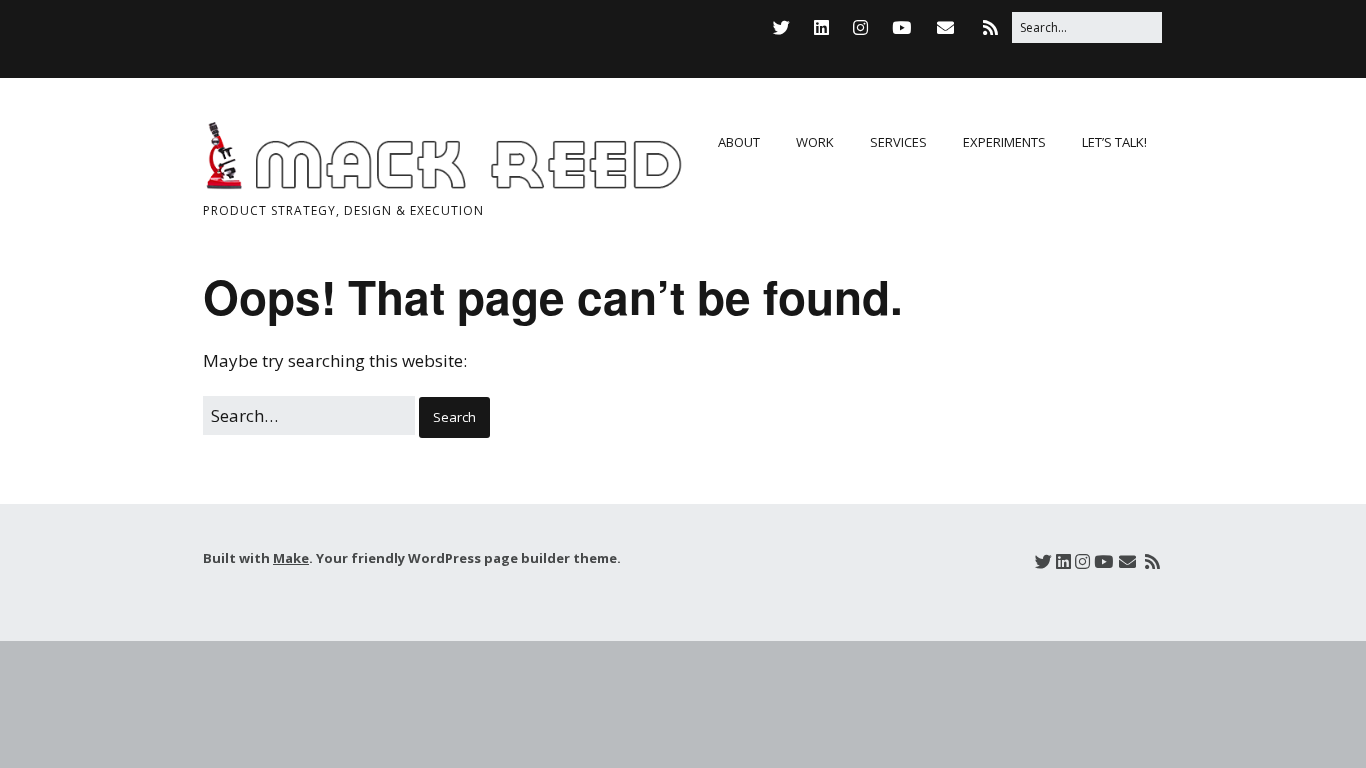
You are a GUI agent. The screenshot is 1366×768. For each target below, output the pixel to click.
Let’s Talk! (1114, 142)
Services (898, 142)
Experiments (1004, 142)
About (739, 142)
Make (291, 558)
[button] (454, 417)
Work (815, 142)
